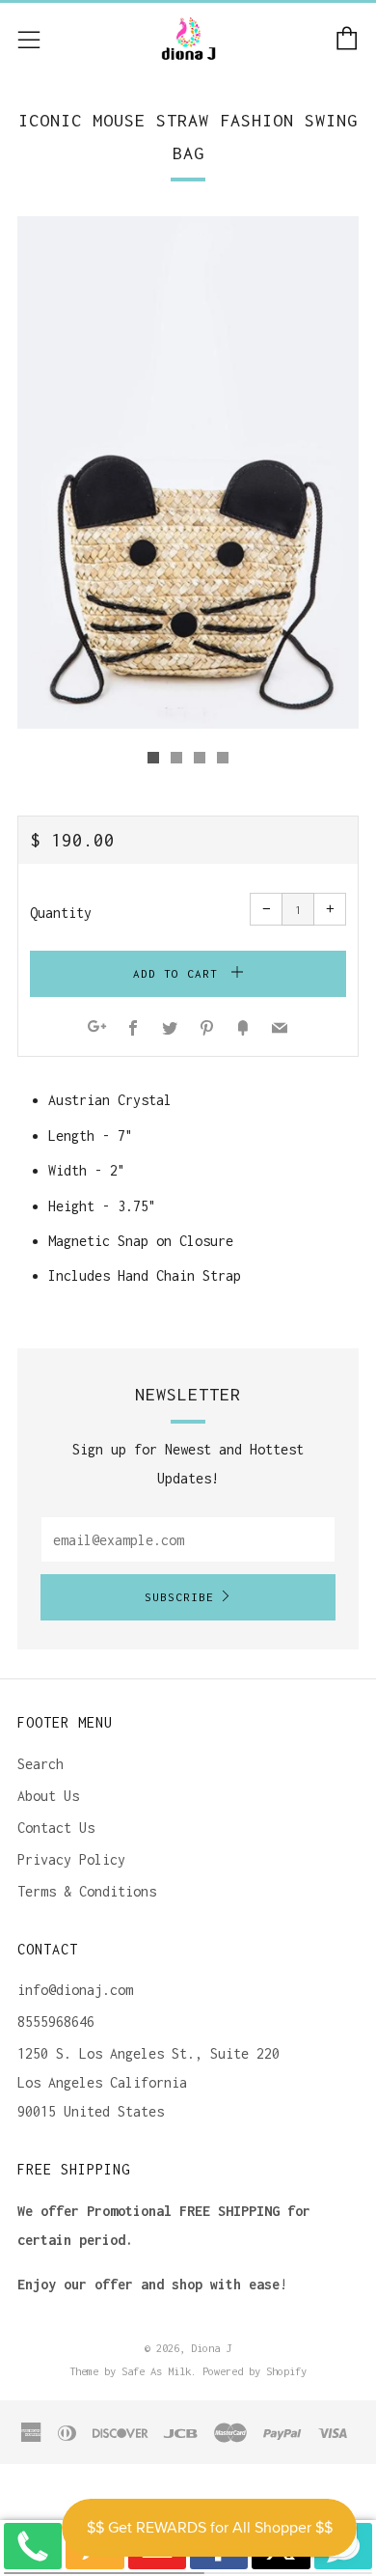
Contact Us (56, 1828)
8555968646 (56, 2022)
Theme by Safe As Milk (130, 2371)
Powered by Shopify (255, 2371)
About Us (48, 1796)
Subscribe (179, 1597)
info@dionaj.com (75, 1990)
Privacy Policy (71, 1859)
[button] (153, 758)
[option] (188, 472)
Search (40, 1764)
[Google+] (97, 1029)
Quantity (61, 913)
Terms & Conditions (87, 1891)
